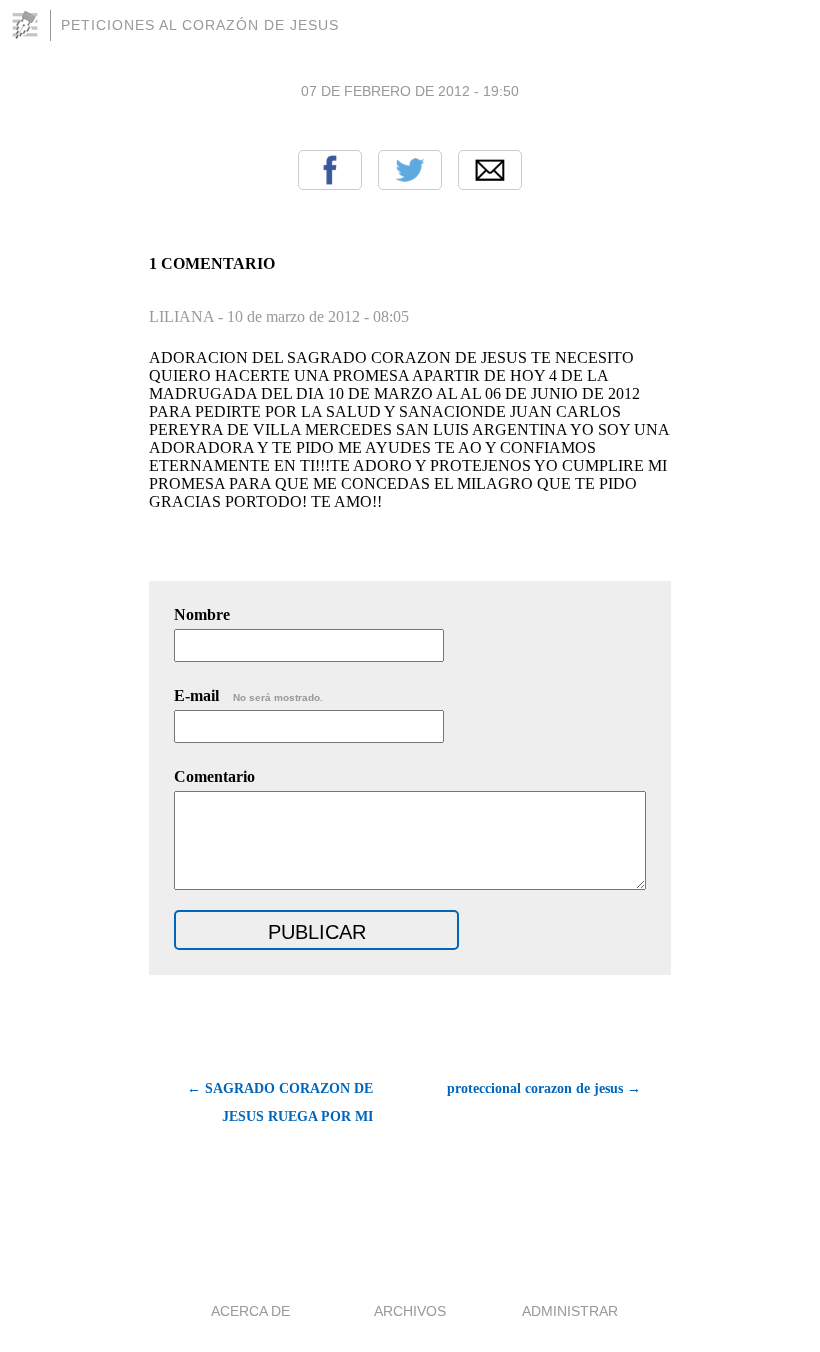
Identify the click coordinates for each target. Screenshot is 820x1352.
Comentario (214, 776)
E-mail (248, 695)
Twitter (410, 170)
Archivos (410, 1311)
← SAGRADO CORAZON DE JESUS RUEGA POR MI (280, 1102)
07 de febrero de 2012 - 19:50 (410, 91)
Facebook (330, 170)
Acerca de (250, 1311)
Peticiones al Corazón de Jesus (200, 25)
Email (490, 170)
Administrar (570, 1311)
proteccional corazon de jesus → (544, 1088)
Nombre (202, 614)
